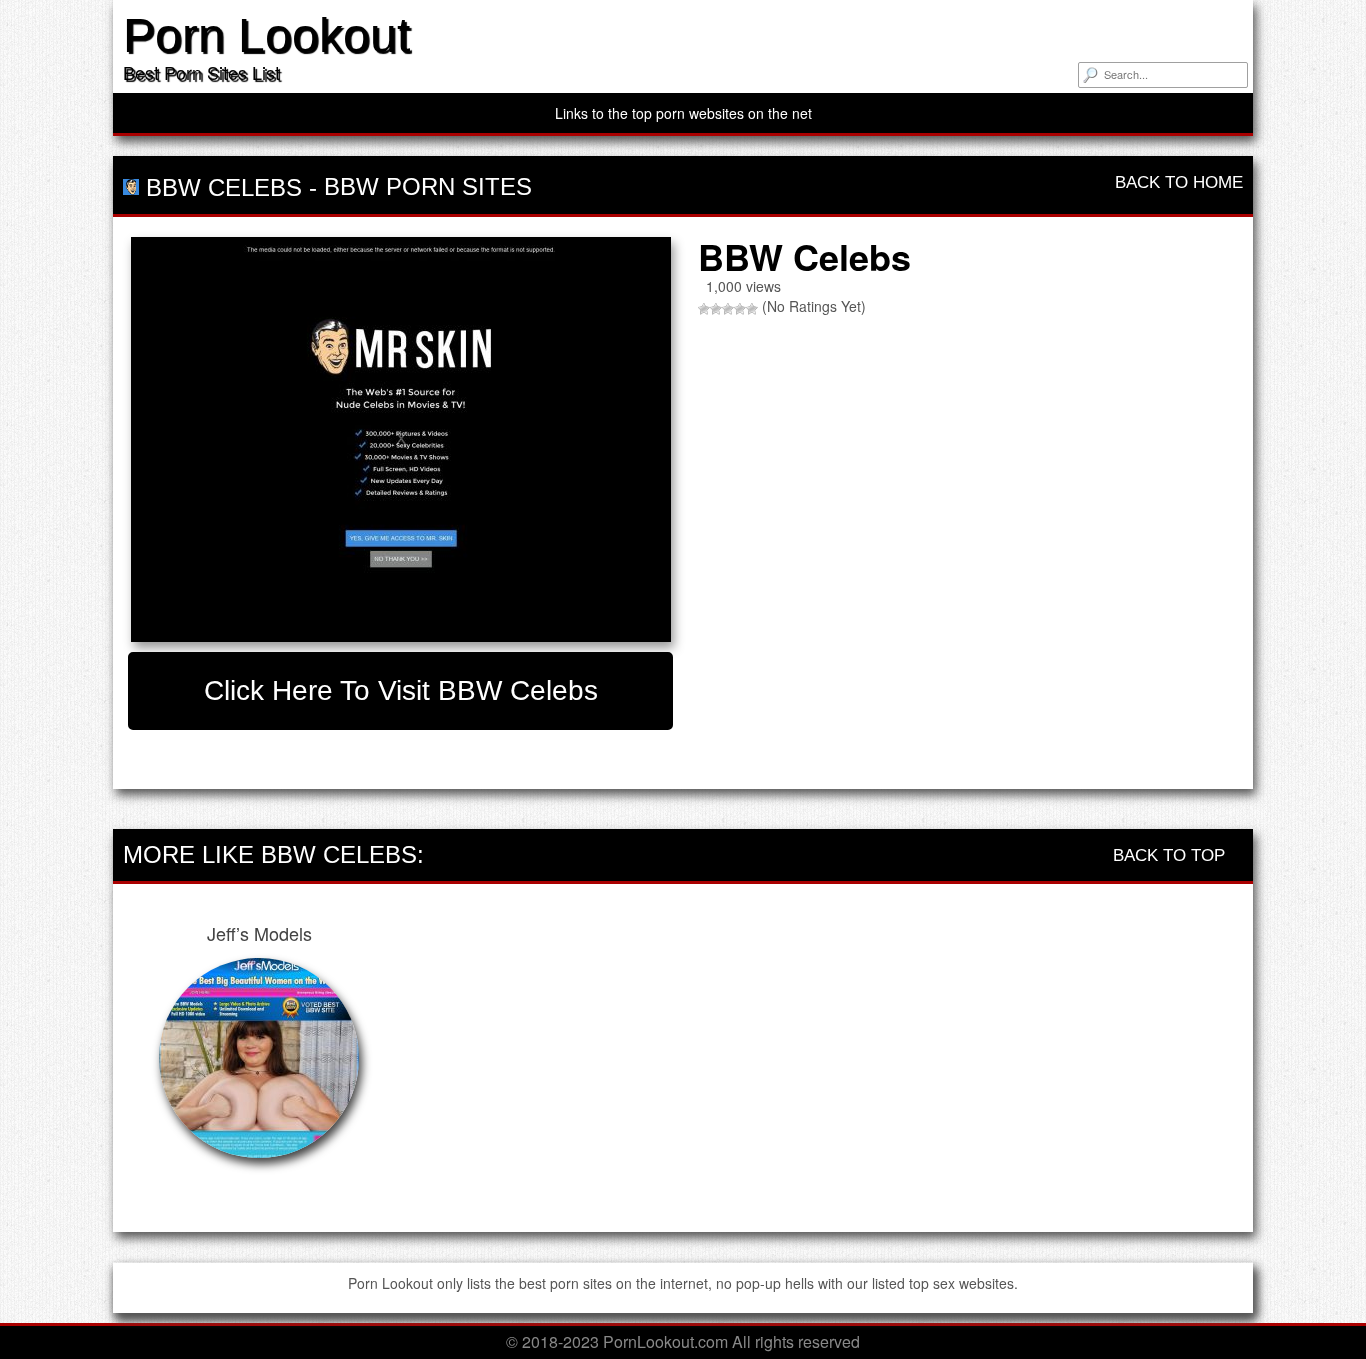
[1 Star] (704, 309)
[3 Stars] (728, 309)
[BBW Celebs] (400, 439)
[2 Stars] (716, 309)
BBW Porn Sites (428, 186)
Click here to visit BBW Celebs (401, 690)
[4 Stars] (740, 309)
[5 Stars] (752, 309)
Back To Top (1171, 855)
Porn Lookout (266, 35)
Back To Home (1176, 182)
